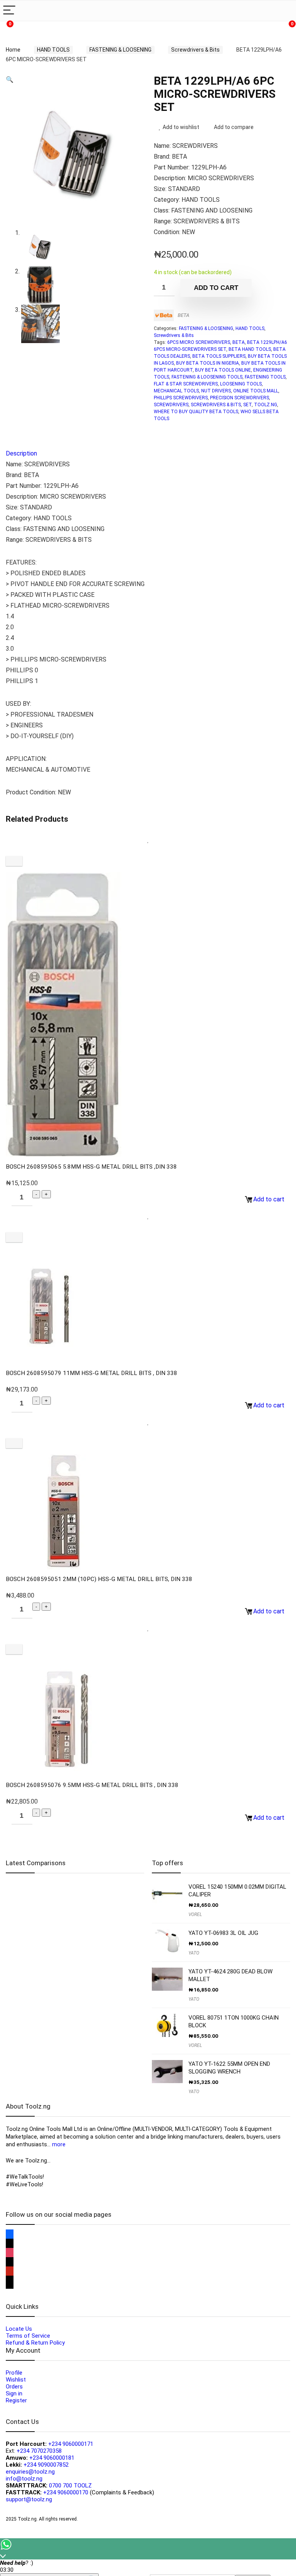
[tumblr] (10, 2285)
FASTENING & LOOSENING (120, 50)
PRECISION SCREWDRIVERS (240, 398)
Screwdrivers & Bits (195, 50)
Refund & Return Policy (35, 2343)
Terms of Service (28, 2336)
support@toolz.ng (29, 2499)
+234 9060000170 (66, 2492)
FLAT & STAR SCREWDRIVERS (186, 384)
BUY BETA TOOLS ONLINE (223, 370)
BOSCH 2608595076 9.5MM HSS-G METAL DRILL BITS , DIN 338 (92, 1785)
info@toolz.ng (24, 2479)
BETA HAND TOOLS (250, 349)
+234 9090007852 (46, 2465)
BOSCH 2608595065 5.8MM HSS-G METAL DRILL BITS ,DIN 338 (91, 1167)
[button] (10, 80)
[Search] (284, 11)
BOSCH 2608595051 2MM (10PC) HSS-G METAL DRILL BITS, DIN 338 (99, 1579)
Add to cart (216, 288)
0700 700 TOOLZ (70, 2486)
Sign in (14, 2393)
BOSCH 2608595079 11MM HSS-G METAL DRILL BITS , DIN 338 (92, 1373)
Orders (14, 2387)
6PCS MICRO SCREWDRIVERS (199, 342)
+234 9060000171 (71, 2444)
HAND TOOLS (53, 50)
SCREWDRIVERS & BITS (216, 405)
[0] (286, 29)
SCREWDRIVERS (171, 405)
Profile (14, 2373)
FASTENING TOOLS (265, 377)
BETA (183, 315)
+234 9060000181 (52, 2458)
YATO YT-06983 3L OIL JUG (223, 1933)
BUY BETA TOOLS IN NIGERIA (208, 363)
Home (13, 50)
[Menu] (9, 11)
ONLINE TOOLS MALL (256, 391)
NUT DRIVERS (216, 391)
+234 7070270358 (39, 2451)
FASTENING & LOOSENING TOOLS (207, 377)
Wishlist (16, 2380)
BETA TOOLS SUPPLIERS (219, 356)
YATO (194, 1953)
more (59, 2144)
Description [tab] (21, 453)
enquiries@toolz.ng (30, 2472)
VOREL (195, 1914)
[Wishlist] (96, 29)
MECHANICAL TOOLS (176, 391)
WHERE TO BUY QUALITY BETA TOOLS (196, 412)
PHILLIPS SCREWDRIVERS (181, 398)
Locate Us (19, 2329)
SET (247, 405)
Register (16, 2400)
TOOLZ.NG (266, 405)
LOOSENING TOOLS (241, 384)
